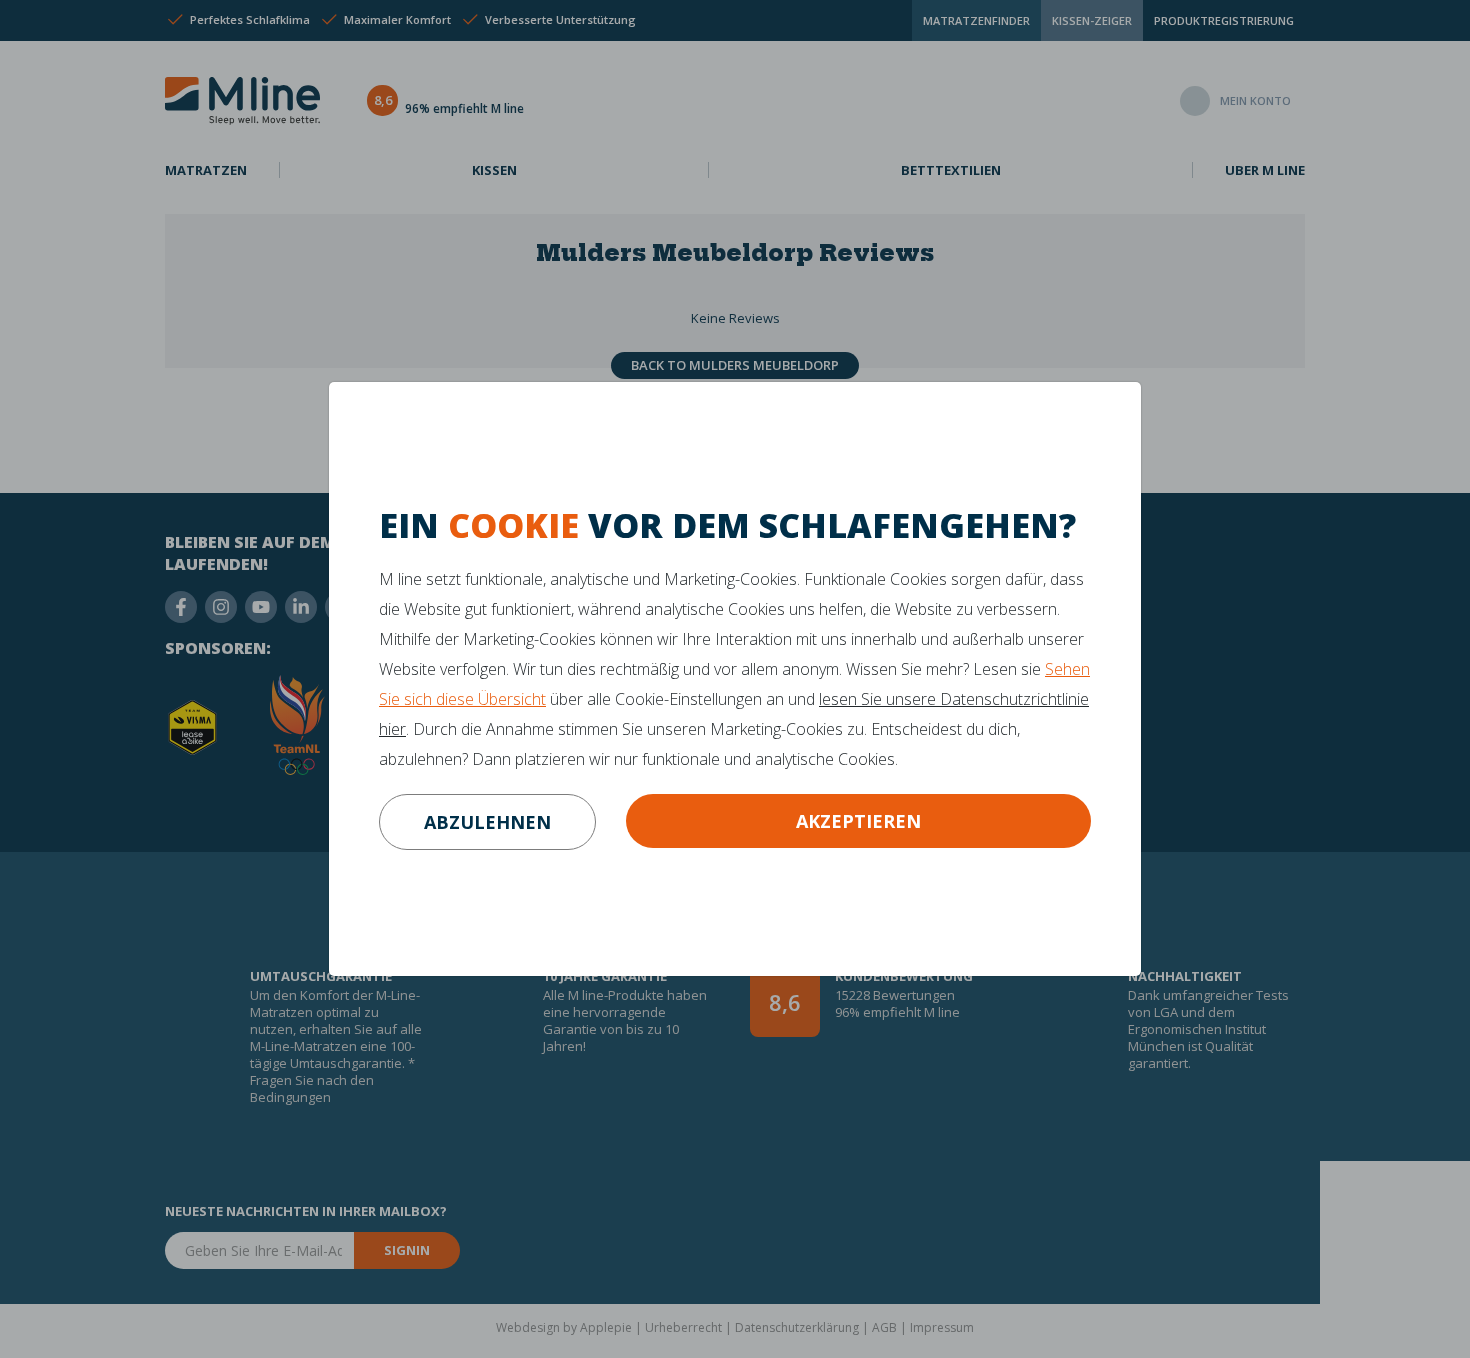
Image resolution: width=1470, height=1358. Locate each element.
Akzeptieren (858, 821)
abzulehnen (487, 822)
